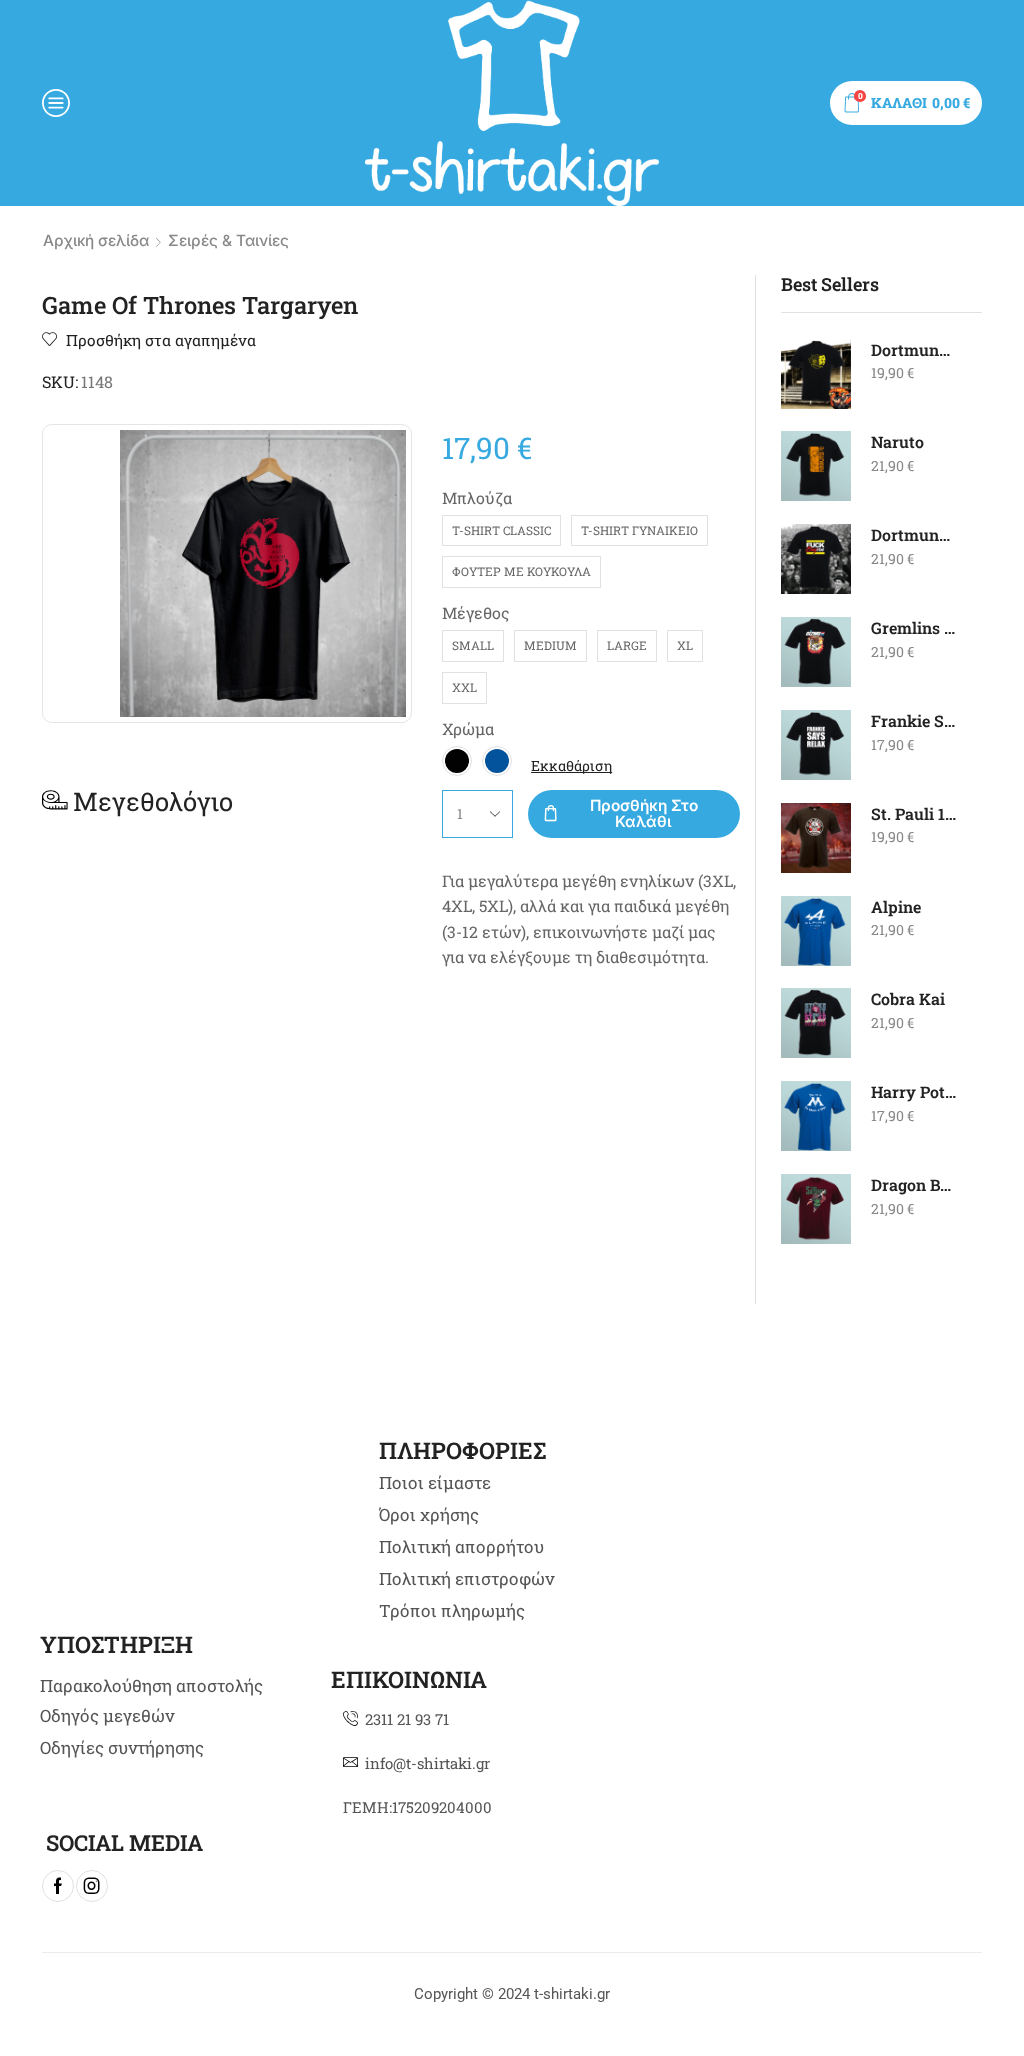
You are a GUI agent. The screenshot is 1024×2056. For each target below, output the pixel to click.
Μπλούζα (477, 497)
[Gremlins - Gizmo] (816, 652)
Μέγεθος (476, 612)
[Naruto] (816, 466)
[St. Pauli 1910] (816, 838)
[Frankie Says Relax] (816, 745)
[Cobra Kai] (816, 1023)
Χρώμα (468, 728)
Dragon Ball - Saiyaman (914, 1184)
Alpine (896, 906)
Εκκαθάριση (571, 765)
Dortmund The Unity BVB (914, 349)
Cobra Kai (908, 998)
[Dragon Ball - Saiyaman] (816, 1209)
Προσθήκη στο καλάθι (644, 813)
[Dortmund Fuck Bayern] (816, 559)
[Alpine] (816, 931)
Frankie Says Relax (914, 720)
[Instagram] (92, 1886)
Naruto (897, 441)
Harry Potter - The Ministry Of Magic (914, 1091)
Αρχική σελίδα (96, 240)
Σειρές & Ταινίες (228, 240)
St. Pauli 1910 (914, 813)
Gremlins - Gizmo (914, 627)
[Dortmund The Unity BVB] (816, 374)
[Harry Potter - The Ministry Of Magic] (816, 1116)
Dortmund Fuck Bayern (914, 534)
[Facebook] (58, 1886)
